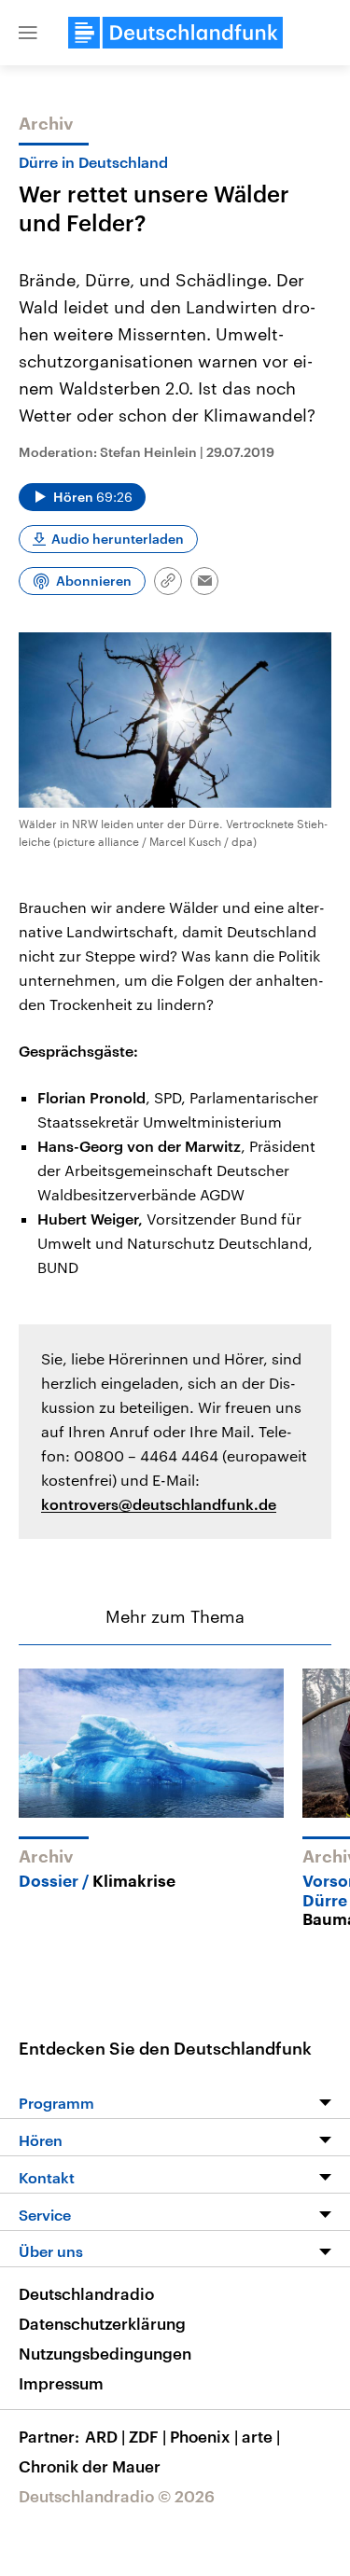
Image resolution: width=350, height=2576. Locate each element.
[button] (28, 33)
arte (261, 2436)
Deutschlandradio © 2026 (117, 2496)
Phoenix (204, 2436)
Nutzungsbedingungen (105, 2353)
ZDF (147, 2436)
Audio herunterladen (118, 539)
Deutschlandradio (86, 2293)
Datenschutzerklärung (102, 2323)
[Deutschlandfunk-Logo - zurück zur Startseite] (175, 33)
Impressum (61, 2383)
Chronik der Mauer (90, 2466)
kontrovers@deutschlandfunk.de (159, 1504)
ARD (105, 2436)
